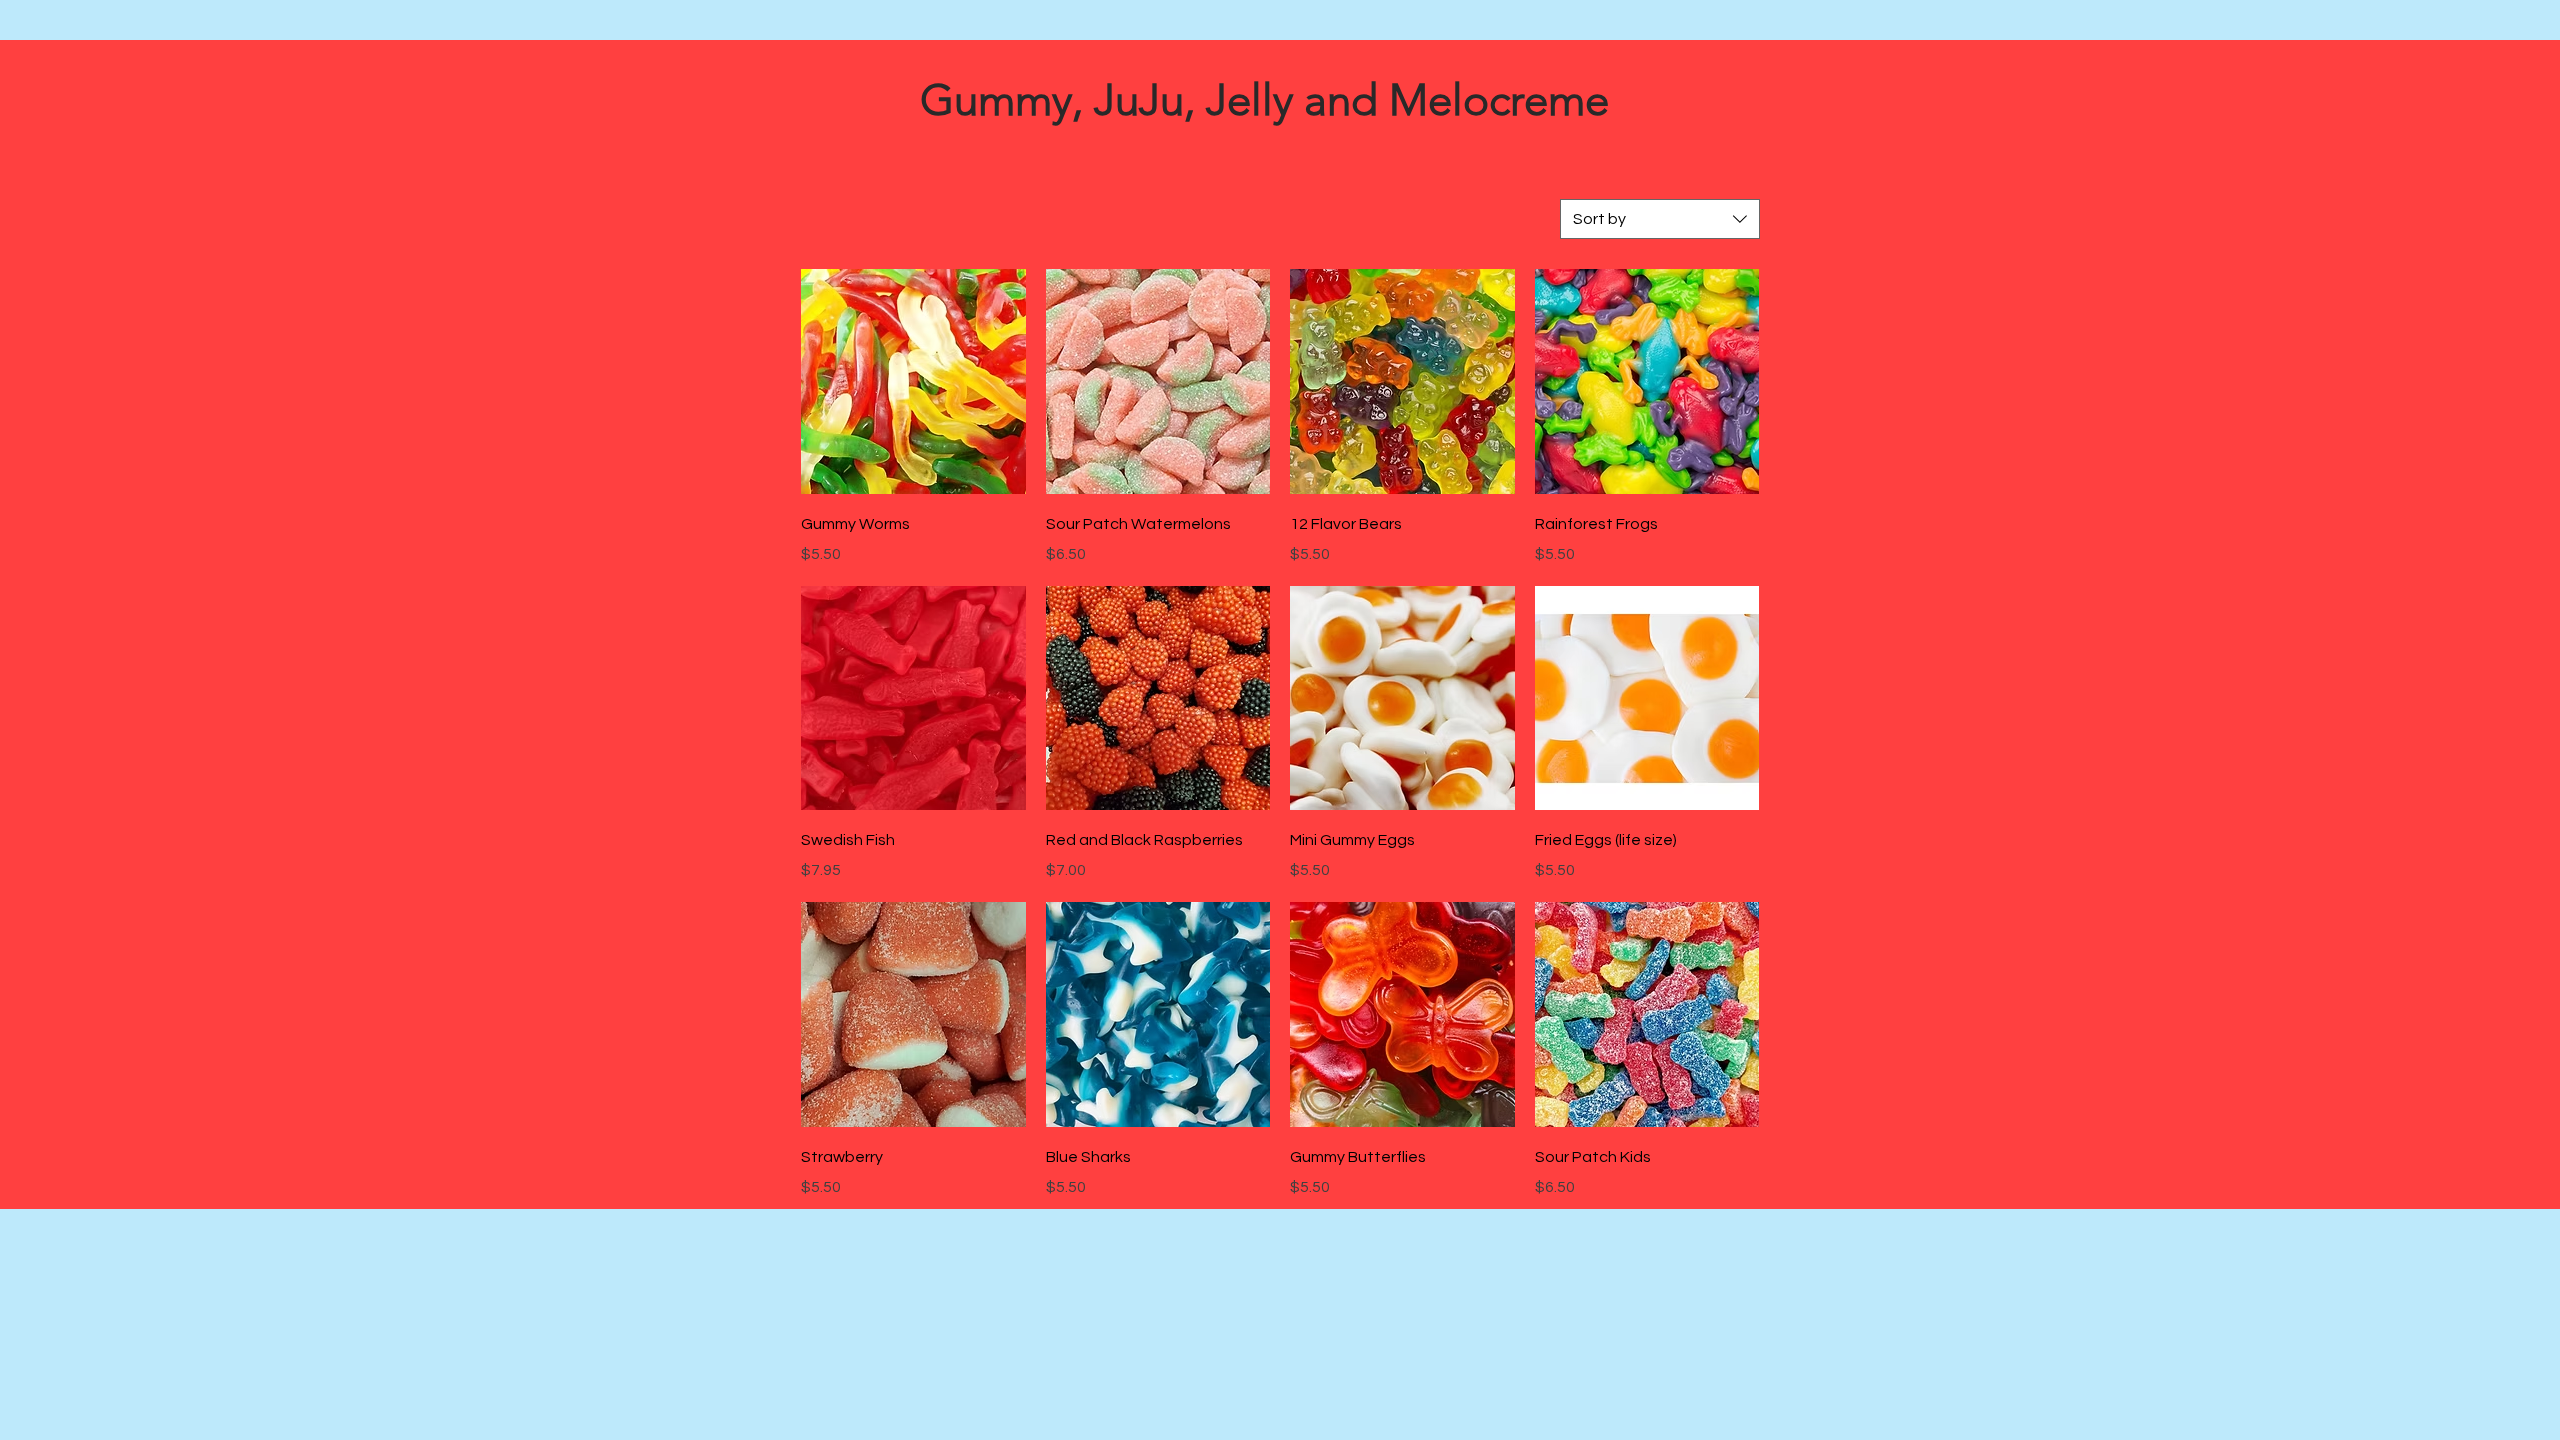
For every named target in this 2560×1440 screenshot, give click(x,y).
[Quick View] (913, 381)
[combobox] (1660, 219)
